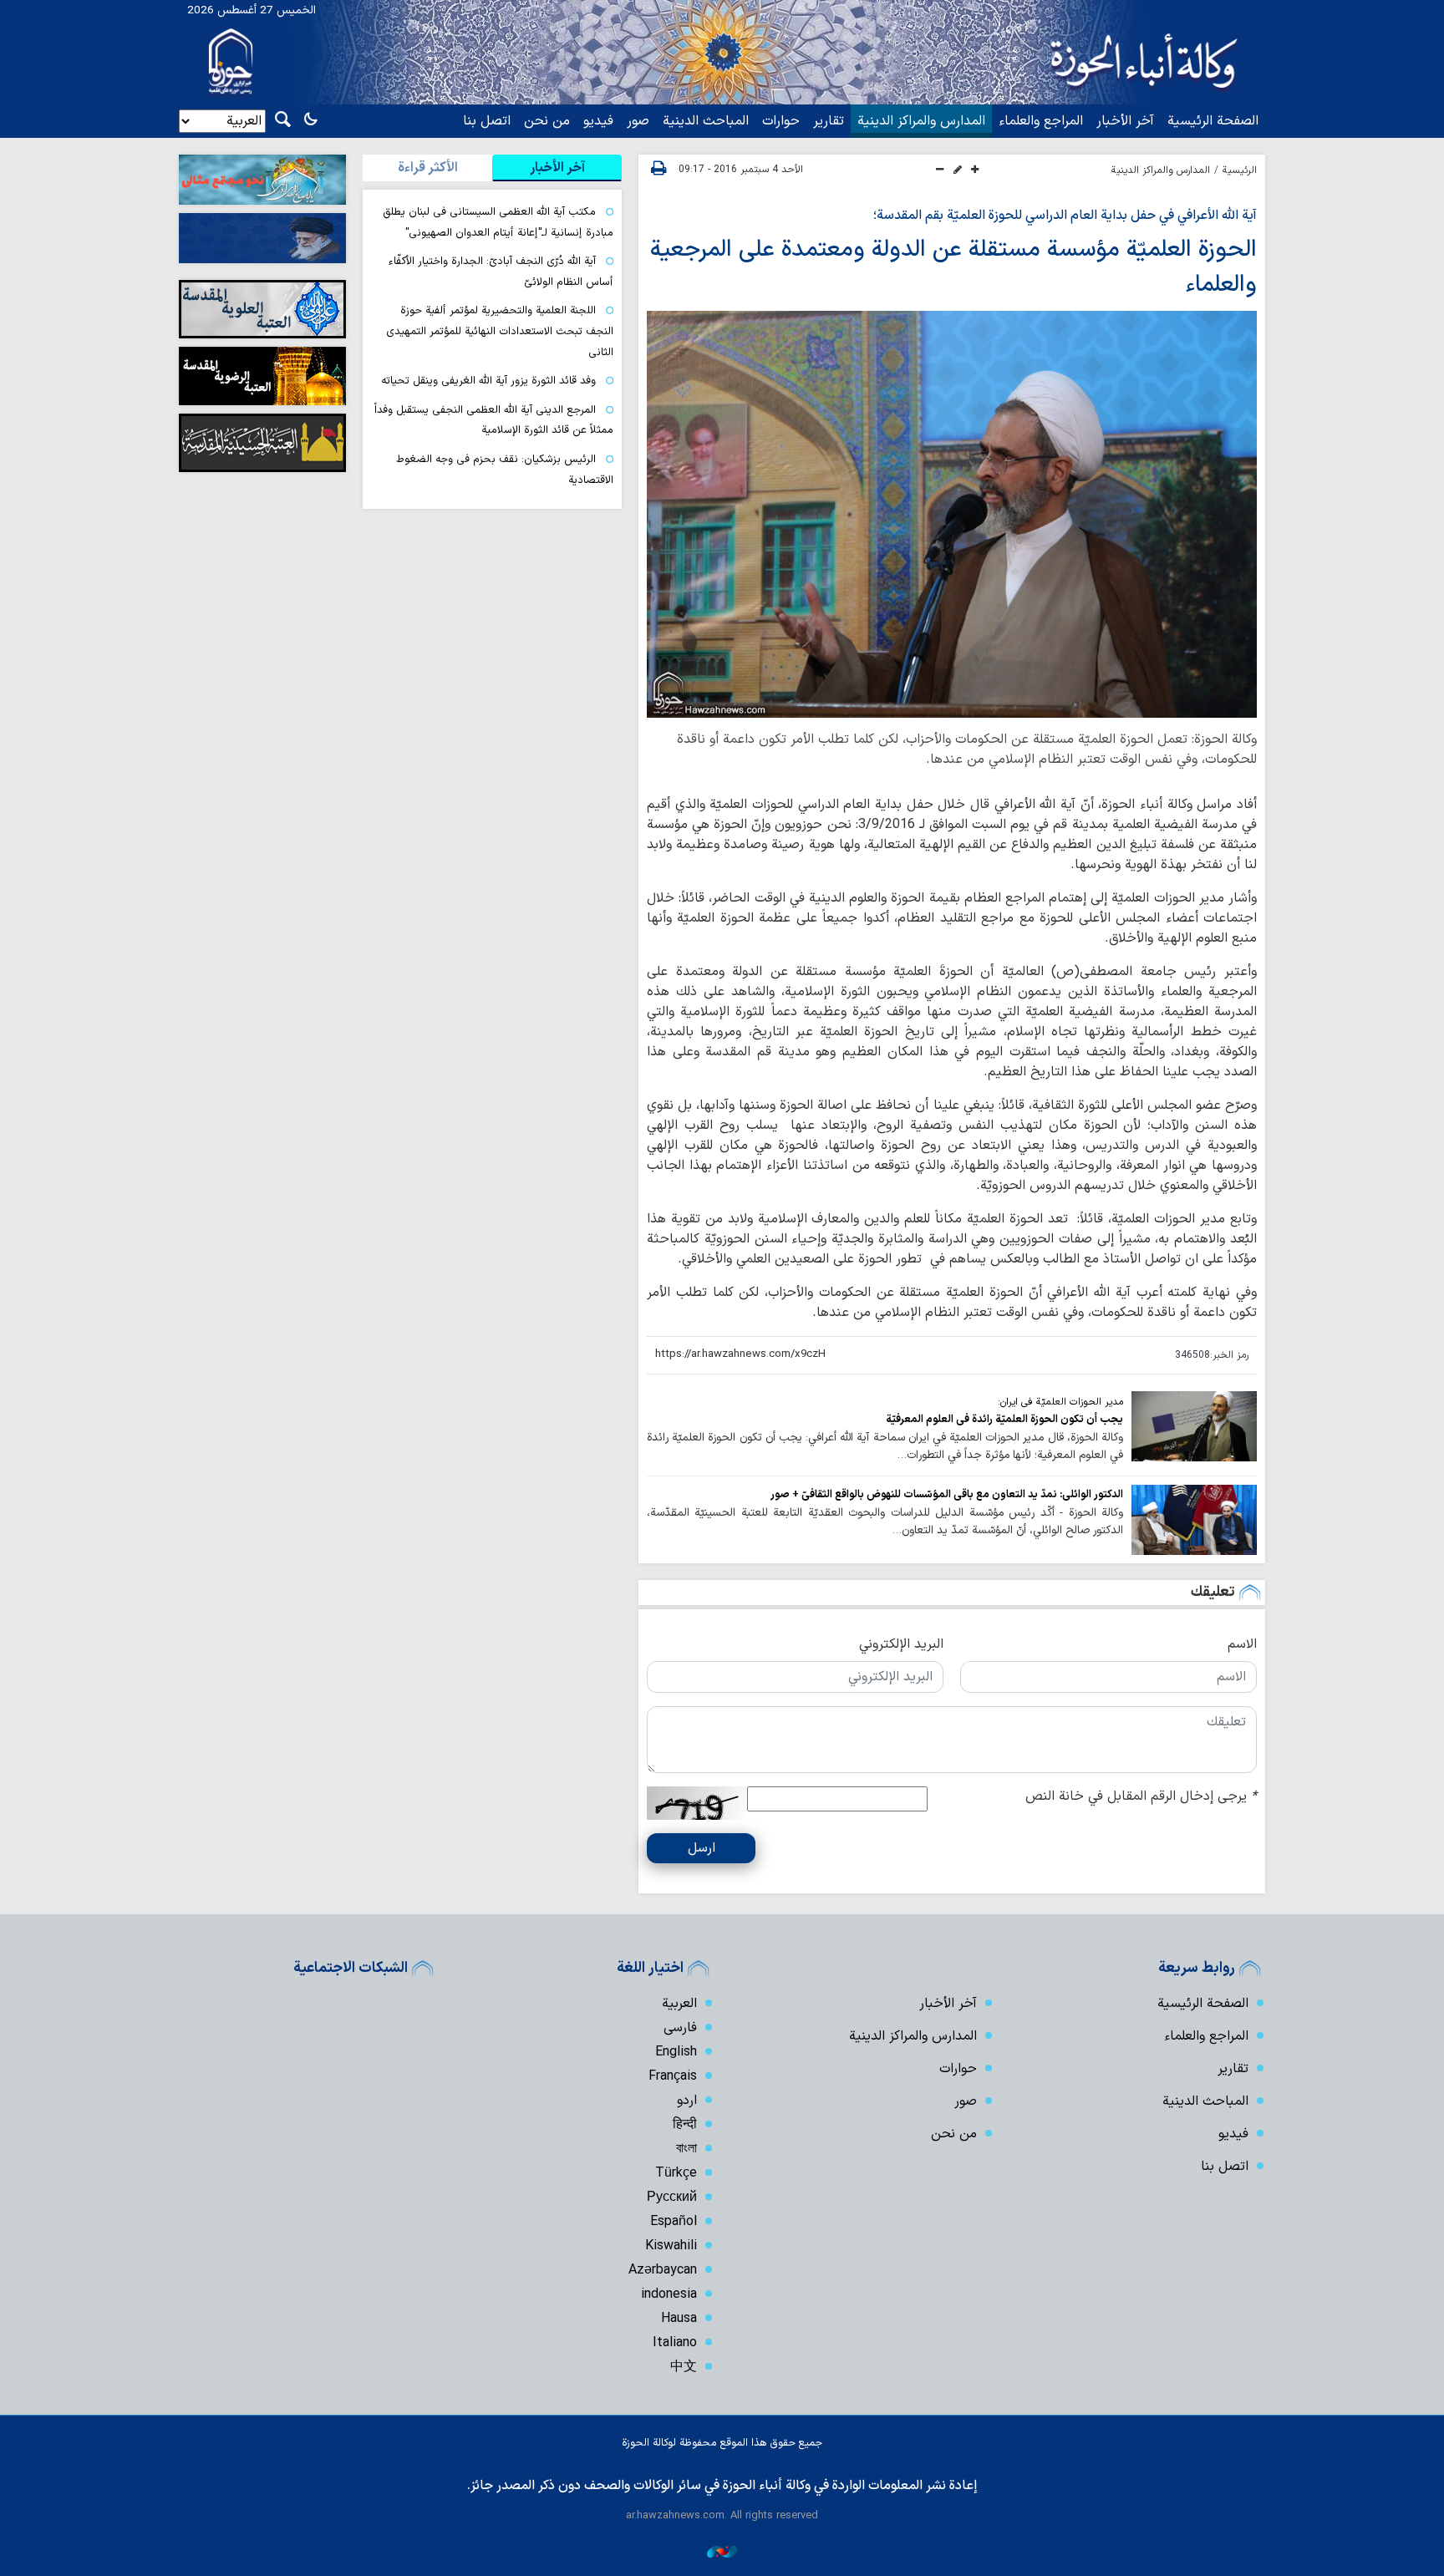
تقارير (829, 121)
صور (638, 121)
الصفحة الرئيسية (1213, 121)
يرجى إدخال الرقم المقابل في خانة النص (1141, 1796)
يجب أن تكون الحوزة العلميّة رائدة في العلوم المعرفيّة (1004, 1419)
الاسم (1242, 1644)
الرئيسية (1240, 170)
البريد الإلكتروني (901, 1644)
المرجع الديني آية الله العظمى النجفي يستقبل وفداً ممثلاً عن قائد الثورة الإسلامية (494, 420)
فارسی (680, 2028)
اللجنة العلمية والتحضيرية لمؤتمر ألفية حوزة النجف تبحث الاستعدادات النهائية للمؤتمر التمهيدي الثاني (500, 331)
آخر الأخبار (1125, 121)
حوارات (781, 121)
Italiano (675, 2343)
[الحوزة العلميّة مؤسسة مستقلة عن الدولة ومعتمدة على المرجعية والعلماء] (952, 514)
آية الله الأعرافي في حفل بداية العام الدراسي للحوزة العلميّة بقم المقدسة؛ (1065, 216)
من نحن (547, 121)
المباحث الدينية (706, 121)
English (676, 2052)
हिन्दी (685, 2125)
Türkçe (676, 2173)
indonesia (669, 2294)
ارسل (702, 1848)
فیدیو (598, 121)
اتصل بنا (487, 121)
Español (674, 2222)
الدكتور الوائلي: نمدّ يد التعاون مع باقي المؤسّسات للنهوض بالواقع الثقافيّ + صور (947, 1494)
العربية (679, 2004)
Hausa (679, 2319)
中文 (684, 2367)
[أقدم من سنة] (1194, 1426)
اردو (687, 2101)
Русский (672, 2197)
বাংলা (686, 2149)
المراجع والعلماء (1041, 121)
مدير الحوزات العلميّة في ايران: (1060, 1402)
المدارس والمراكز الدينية (921, 121)
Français (673, 2076)
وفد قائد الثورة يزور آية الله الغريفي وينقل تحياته (488, 381)
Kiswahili (671, 2246)
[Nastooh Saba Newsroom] (722, 2551)
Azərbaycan (663, 2270)
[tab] (557, 168)
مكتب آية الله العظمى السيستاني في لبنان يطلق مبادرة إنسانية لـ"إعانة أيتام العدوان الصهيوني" (498, 222)
